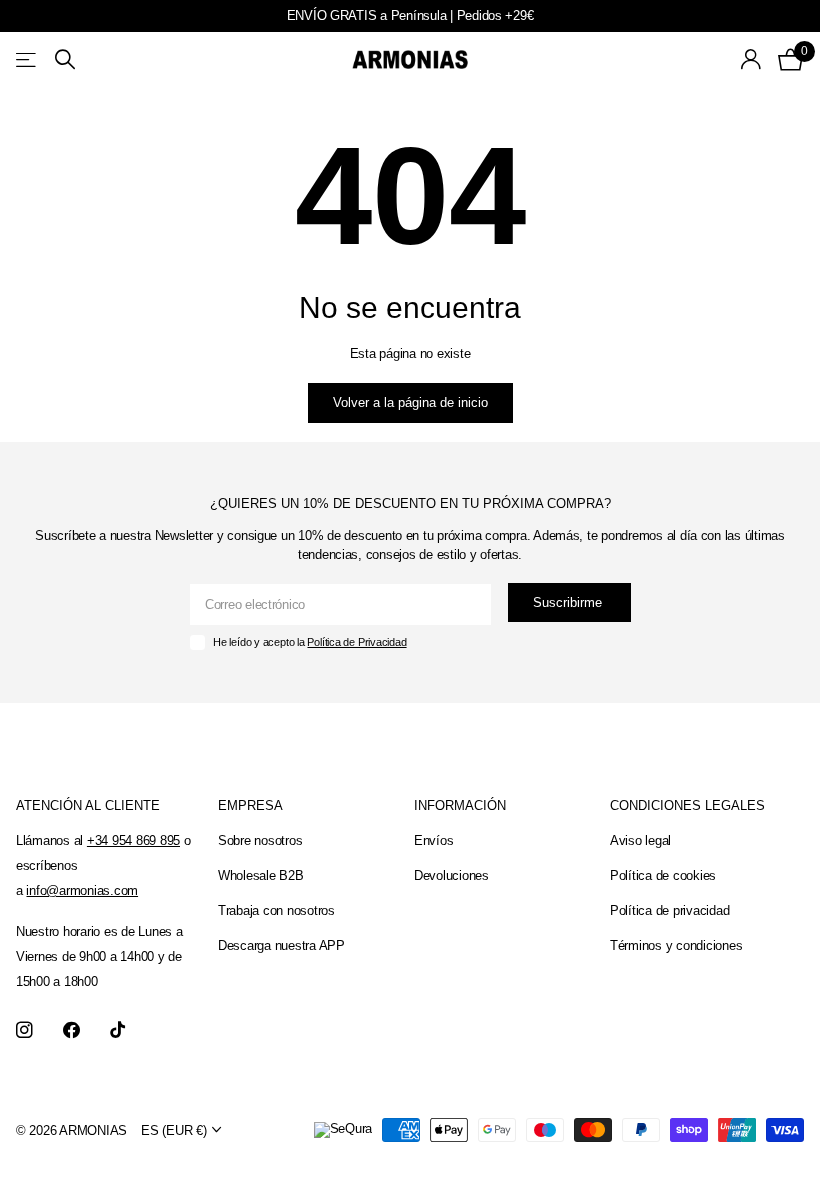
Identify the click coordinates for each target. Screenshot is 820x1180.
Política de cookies (663, 875)
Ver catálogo (27, 59)
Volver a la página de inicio (410, 402)
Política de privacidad (669, 910)
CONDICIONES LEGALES (687, 805)
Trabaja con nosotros (276, 910)
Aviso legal (640, 840)
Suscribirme (569, 602)
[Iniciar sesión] (751, 59)
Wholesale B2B (261, 875)
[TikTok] (117, 1030)
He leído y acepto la (309, 642)
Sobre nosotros (260, 840)
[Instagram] (24, 1030)
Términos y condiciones (676, 945)
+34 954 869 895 (133, 840)
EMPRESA (250, 805)
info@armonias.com (82, 890)
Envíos (433, 840)
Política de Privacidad (356, 642)
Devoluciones (451, 875)
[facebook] (71, 1030)
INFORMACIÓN (460, 805)
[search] (65, 59)
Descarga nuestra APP (281, 945)
